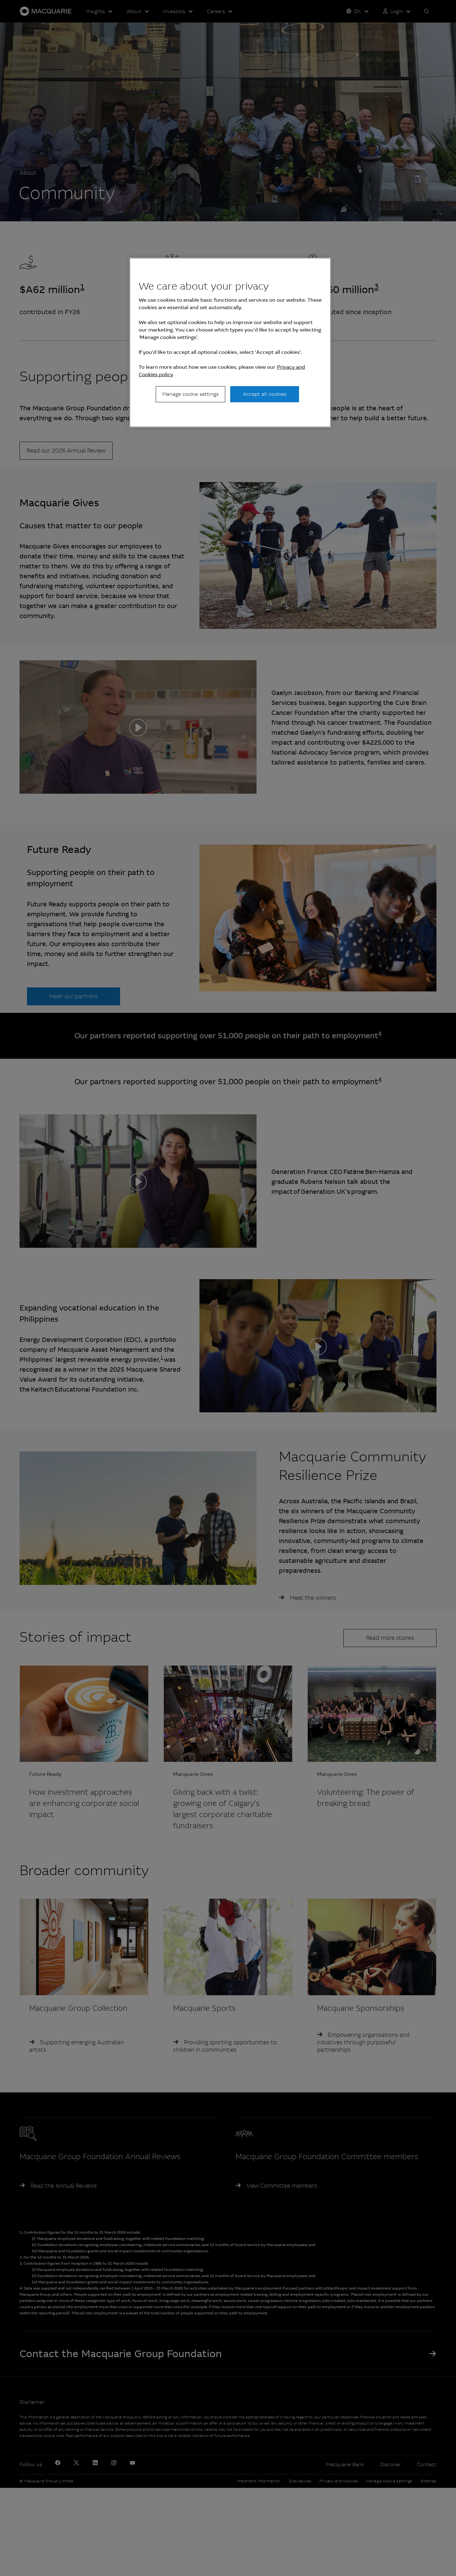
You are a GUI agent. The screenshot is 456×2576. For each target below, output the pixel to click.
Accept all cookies (265, 394)
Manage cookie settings (190, 394)
